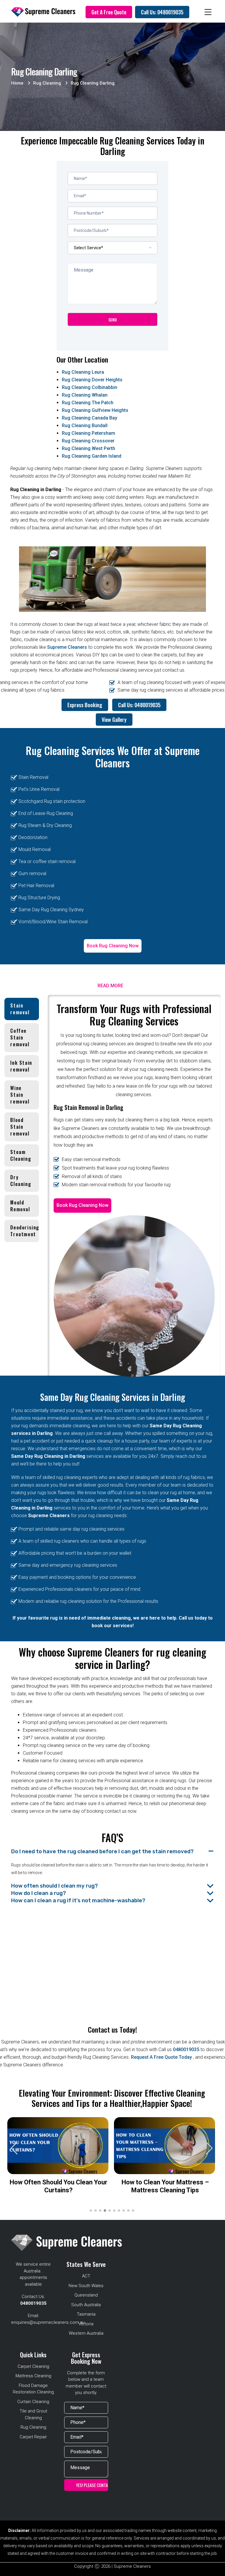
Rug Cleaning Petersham (88, 433)
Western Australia (86, 2333)
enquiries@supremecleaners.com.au (48, 2322)
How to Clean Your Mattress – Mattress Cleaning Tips (165, 2186)
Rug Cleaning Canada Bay (90, 418)
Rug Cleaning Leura (83, 372)
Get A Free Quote (109, 12)
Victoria (86, 2324)
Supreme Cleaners (67, 647)
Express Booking (85, 705)
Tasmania (86, 2314)
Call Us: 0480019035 (162, 12)
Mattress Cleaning (33, 2376)
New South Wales (86, 2286)
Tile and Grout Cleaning (33, 2414)
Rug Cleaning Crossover (88, 441)
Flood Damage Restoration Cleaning (33, 2389)
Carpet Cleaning (33, 2366)
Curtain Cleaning (33, 2402)
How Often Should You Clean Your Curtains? (58, 2186)
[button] (209, 2148)
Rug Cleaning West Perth (88, 448)
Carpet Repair (33, 2437)
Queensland (86, 2295)
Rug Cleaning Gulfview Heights (95, 410)
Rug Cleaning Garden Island (92, 456)
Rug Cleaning (33, 2427)
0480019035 (186, 2049)
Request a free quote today (162, 2057)
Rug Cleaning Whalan (85, 395)
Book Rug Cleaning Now (113, 946)
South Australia (86, 2305)
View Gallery (114, 720)
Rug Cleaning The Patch (88, 403)
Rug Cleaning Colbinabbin (90, 387)
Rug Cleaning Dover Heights (92, 380)
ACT (86, 2276)
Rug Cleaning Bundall (85, 426)
